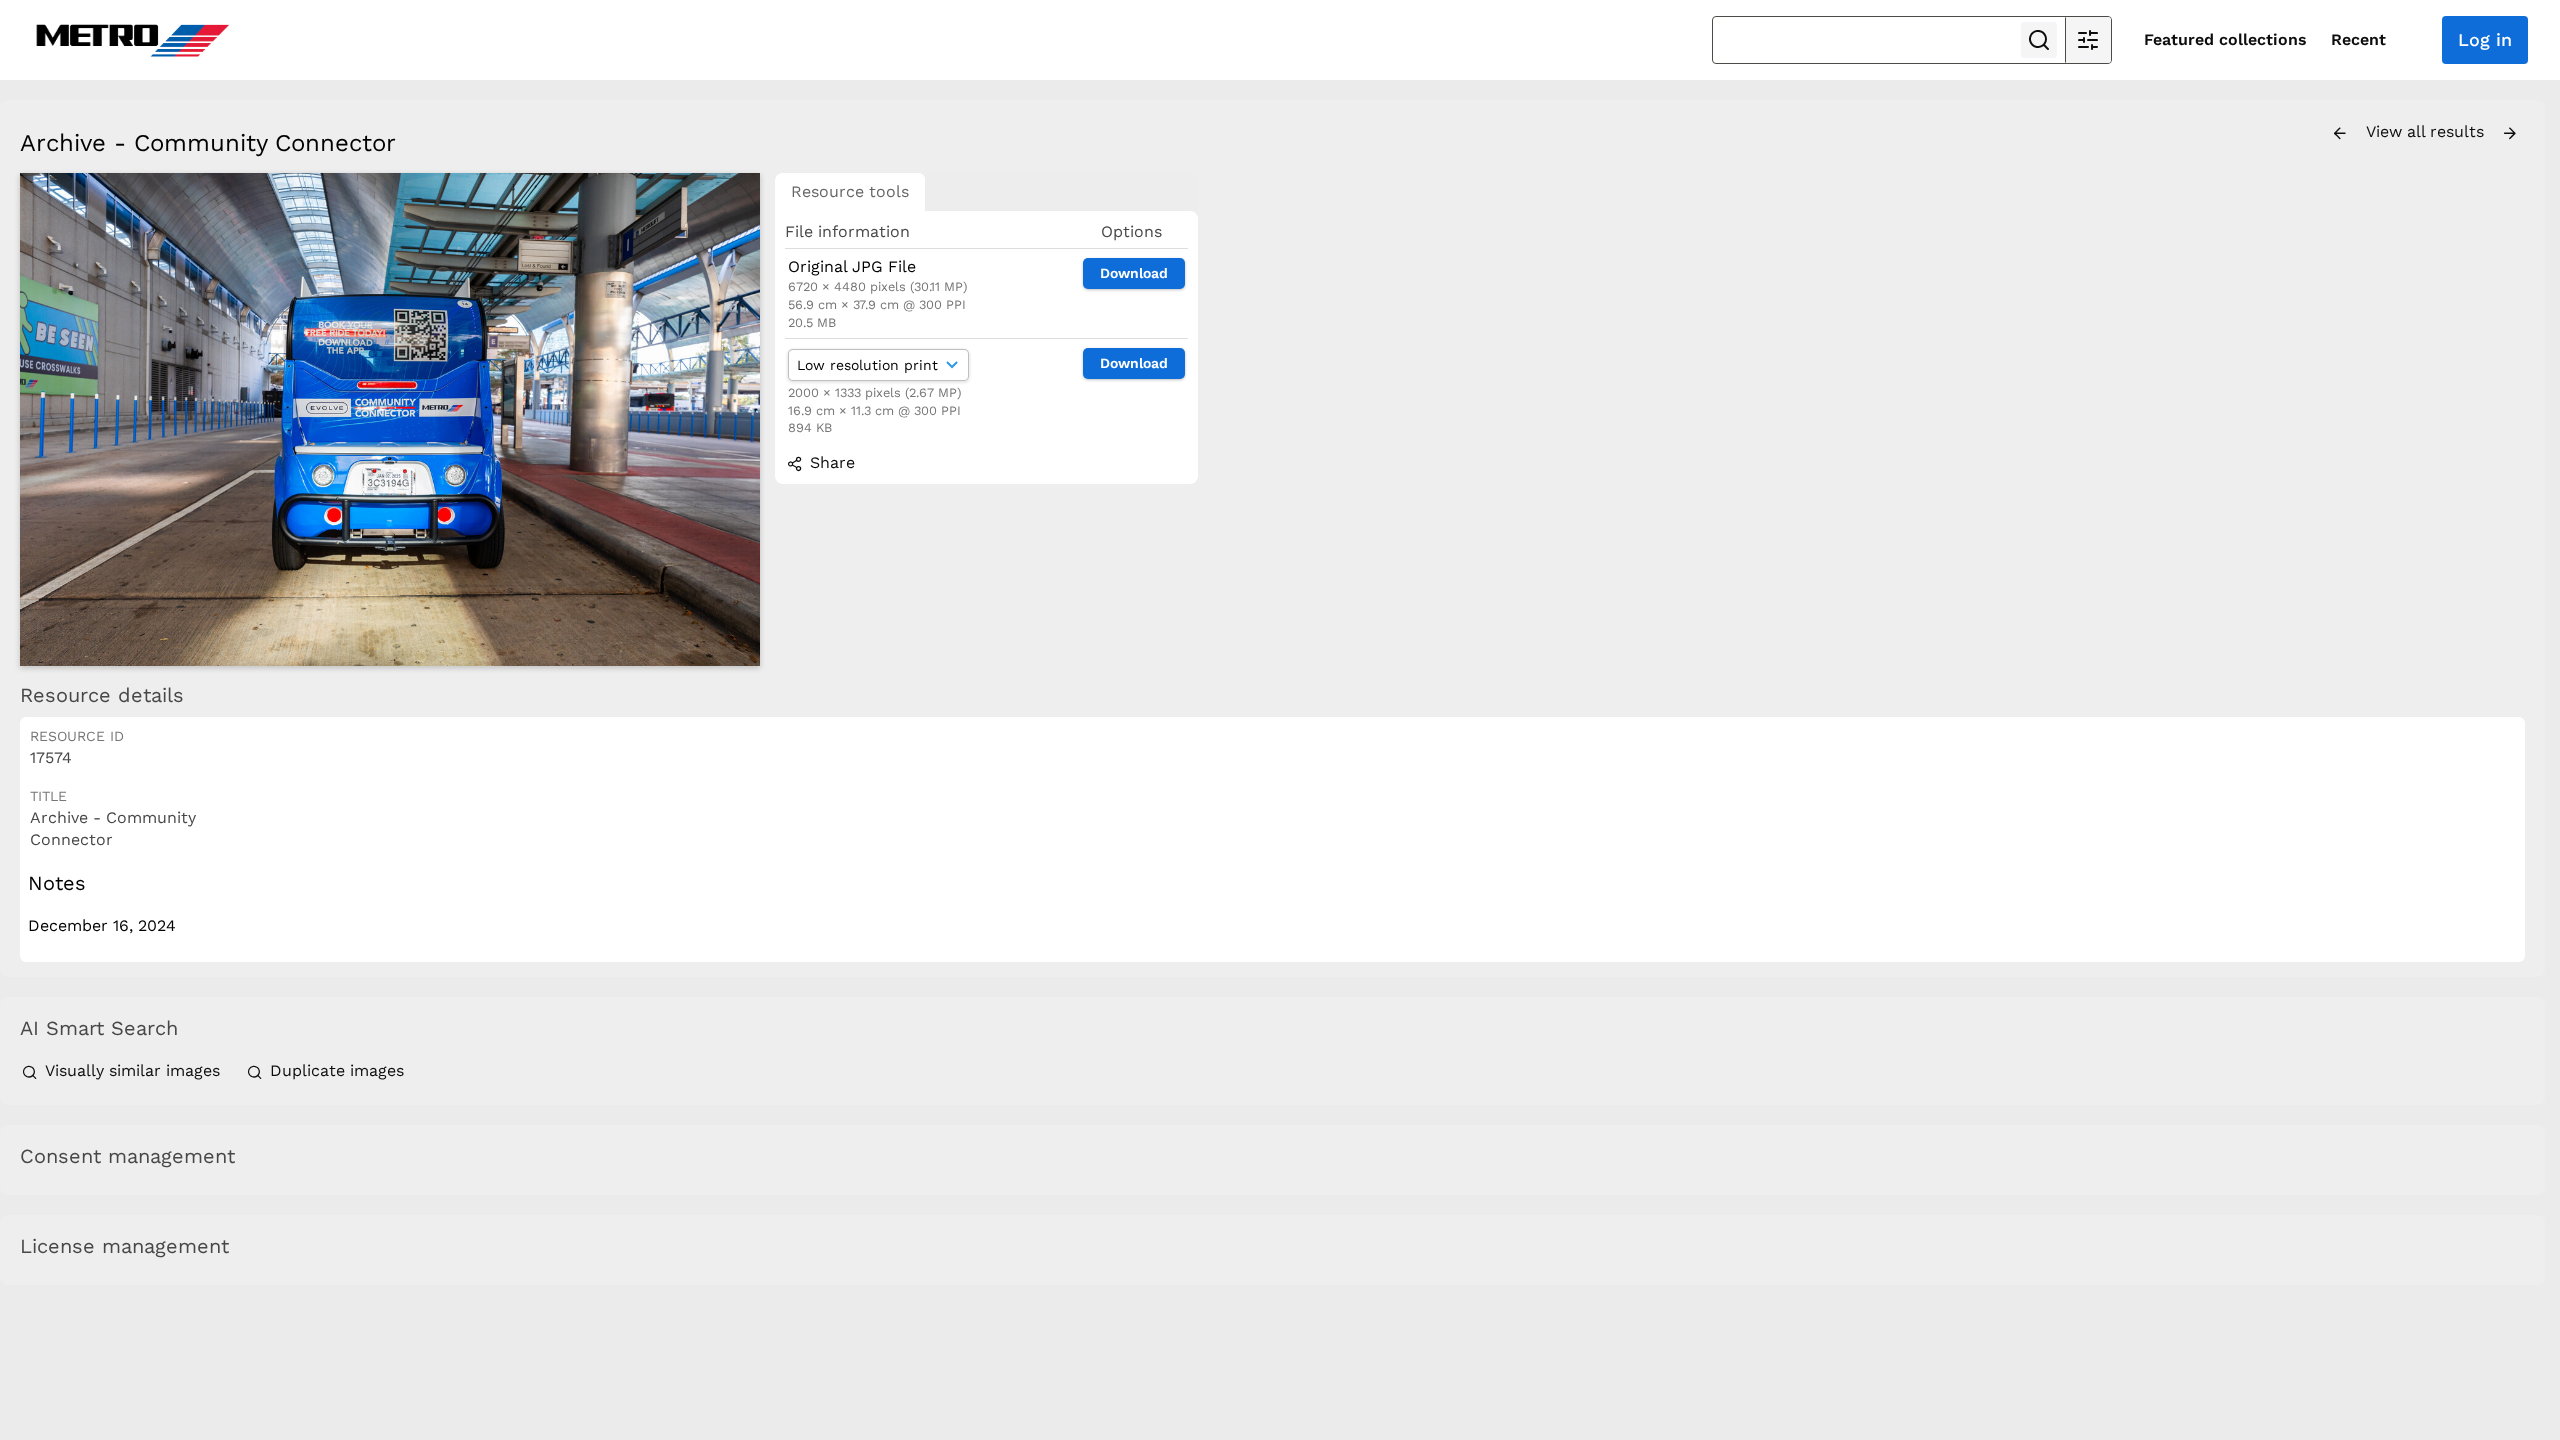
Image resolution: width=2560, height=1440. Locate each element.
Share (830, 462)
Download (1134, 273)
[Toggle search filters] (2088, 40)
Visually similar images (132, 1070)
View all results (2427, 131)
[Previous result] (2340, 134)
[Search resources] (2039, 40)
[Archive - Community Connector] (390, 419)
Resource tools (850, 191)
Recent (2358, 39)
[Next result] (2510, 134)
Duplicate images (334, 1070)
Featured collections (2225, 39)
